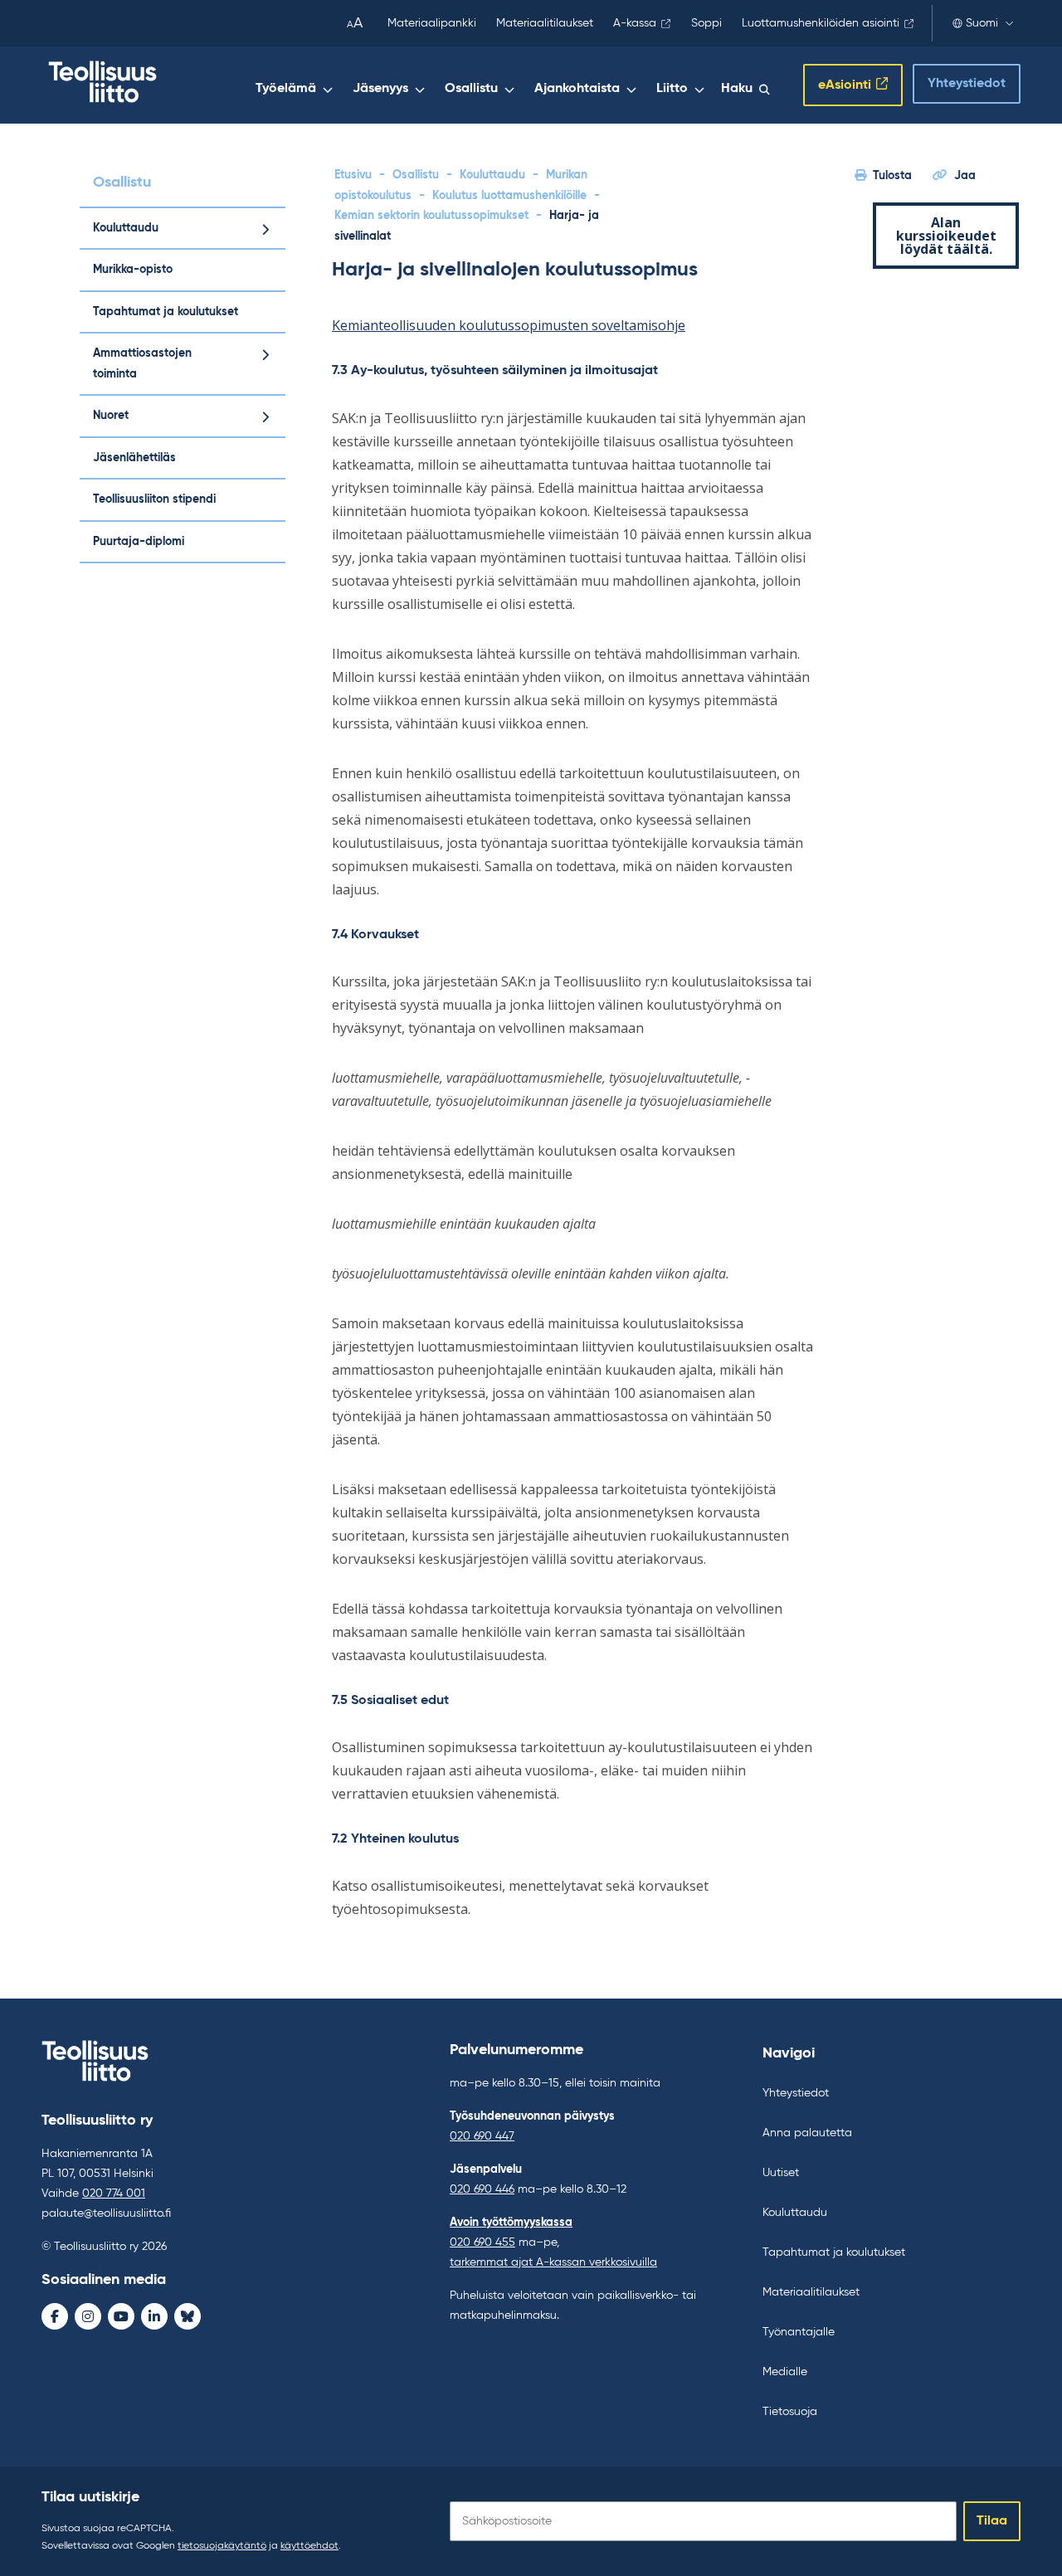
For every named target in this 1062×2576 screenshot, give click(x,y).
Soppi (706, 23)
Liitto (672, 89)
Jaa (965, 176)
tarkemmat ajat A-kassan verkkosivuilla (553, 2262)
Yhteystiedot (967, 84)
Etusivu (353, 175)
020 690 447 (482, 2136)
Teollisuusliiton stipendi (154, 499)
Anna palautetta (807, 2133)
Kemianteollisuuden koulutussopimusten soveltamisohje (509, 325)
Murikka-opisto (133, 270)
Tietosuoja (790, 2412)
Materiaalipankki (432, 23)
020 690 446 (482, 2189)
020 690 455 (482, 2242)
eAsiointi (845, 85)
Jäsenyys (380, 89)
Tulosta (892, 176)
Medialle (785, 2372)
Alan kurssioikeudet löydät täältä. (946, 236)
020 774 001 (114, 2194)
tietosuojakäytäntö (222, 2546)
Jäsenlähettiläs (134, 458)
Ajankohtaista (577, 89)
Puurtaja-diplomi (139, 542)
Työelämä (286, 89)
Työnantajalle (799, 2332)
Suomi (982, 23)
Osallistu (471, 89)
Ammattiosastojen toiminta (142, 364)
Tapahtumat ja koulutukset (166, 312)
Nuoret (111, 416)
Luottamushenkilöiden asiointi (821, 23)
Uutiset (781, 2173)
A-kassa (635, 23)
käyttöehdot (309, 2546)
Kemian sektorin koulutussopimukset (431, 216)
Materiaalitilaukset (545, 23)
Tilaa (992, 2521)
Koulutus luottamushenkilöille (509, 196)
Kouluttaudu (126, 228)
